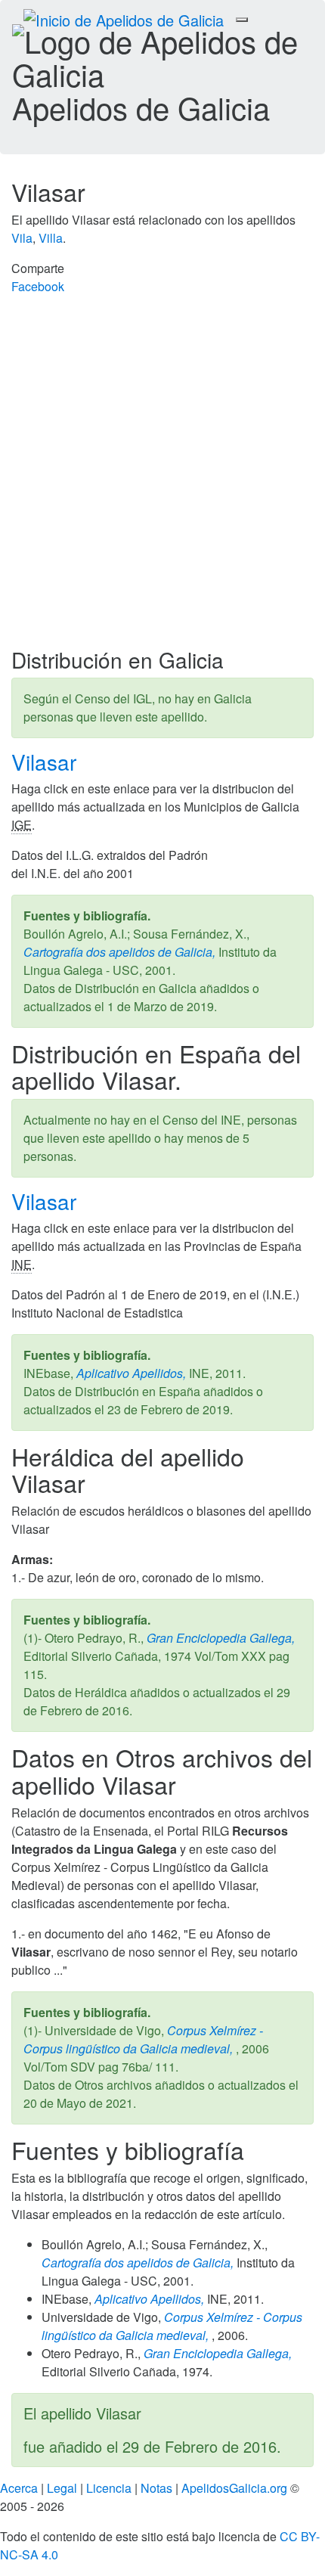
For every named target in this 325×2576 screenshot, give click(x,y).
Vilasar (47, 762)
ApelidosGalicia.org (234, 2488)
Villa (51, 238)
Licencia (109, 2488)
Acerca (19, 2488)
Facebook (38, 286)
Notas (156, 2488)
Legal (62, 2488)
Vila (22, 238)
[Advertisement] (162, 478)
